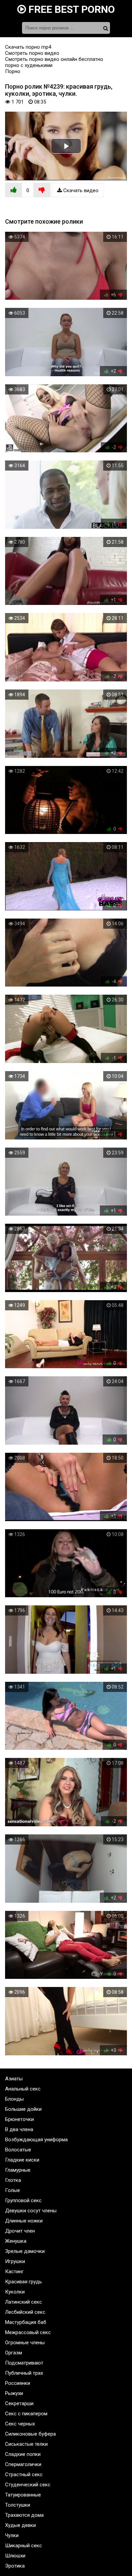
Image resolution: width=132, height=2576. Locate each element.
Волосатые (18, 2150)
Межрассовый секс (28, 2332)
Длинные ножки (24, 2221)
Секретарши (19, 2403)
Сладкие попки (23, 2454)
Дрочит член (20, 2231)
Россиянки (18, 2383)
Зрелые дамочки (25, 2251)
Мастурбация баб (26, 2322)
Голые (13, 2190)
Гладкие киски (22, 2160)
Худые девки (20, 2525)
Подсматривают (24, 2363)
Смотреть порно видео (32, 53)
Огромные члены (25, 2343)
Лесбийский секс (25, 2312)
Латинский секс (24, 2302)
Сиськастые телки (26, 2444)
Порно (13, 71)
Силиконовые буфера (30, 2434)
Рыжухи (14, 2393)
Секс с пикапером (26, 2414)
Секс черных (20, 2424)
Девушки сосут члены (31, 2211)
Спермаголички (23, 2464)
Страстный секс (24, 2475)
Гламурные (18, 2170)
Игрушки (15, 2261)
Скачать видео (80, 190)
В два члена (19, 2129)
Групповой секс (23, 2200)
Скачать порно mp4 (28, 47)
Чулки (12, 2535)
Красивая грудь (24, 2282)
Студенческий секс (28, 2485)
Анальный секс (23, 2089)
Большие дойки (23, 2109)
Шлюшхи (15, 2556)
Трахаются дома (24, 2515)
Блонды (14, 2099)
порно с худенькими (29, 65)
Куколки (15, 2292)
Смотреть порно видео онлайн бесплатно (54, 59)
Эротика (15, 2566)
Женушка (16, 2241)
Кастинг (14, 2272)
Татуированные (23, 2495)
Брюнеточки (19, 2119)
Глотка (13, 2180)
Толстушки (18, 2505)
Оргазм (14, 2353)
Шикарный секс (24, 2546)
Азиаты (14, 2079)
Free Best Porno (70, 9)
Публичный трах (24, 2373)
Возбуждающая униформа (36, 2140)
